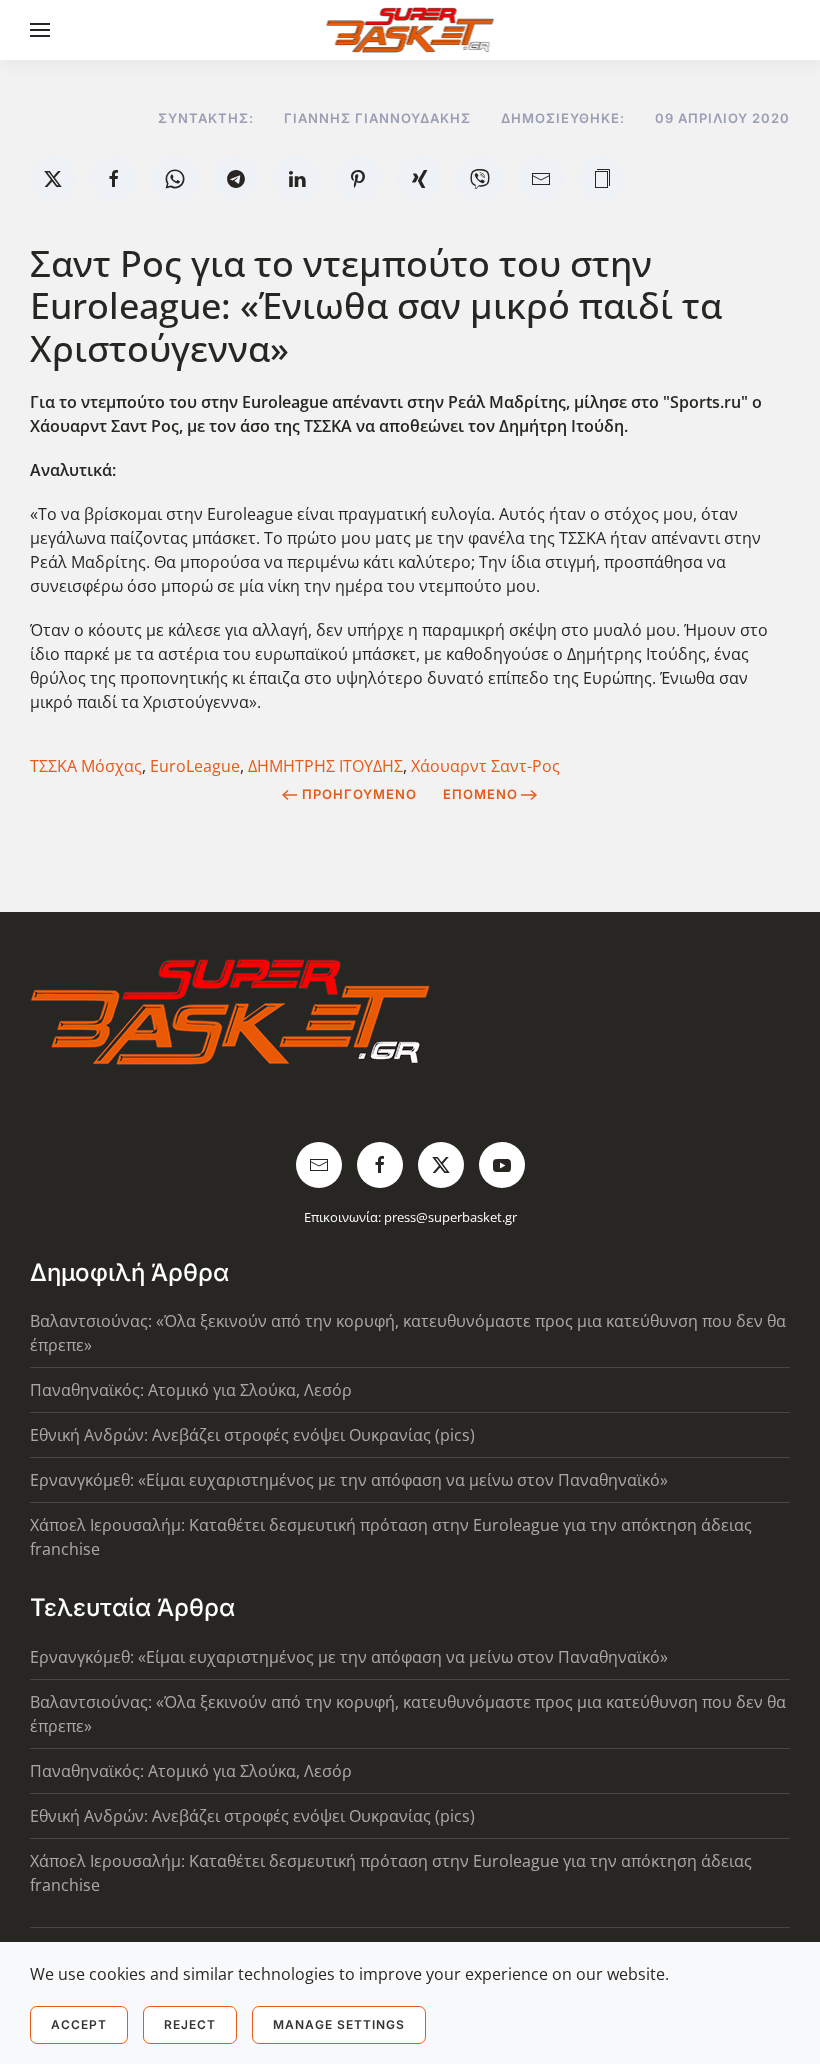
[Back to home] (410, 30)
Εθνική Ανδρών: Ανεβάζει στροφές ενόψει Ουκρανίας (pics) (252, 1435)
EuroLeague (195, 766)
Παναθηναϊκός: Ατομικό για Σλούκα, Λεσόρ (191, 1390)
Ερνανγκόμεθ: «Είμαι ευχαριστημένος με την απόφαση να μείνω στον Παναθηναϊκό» (349, 1480)
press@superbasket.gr (450, 1217)
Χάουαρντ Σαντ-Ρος (485, 766)
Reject (190, 2024)
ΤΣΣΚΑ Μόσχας (86, 766)
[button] (40, 30)
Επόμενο (480, 794)
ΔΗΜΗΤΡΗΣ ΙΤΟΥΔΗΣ (325, 766)
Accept (79, 2024)
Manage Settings (339, 2024)
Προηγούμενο (359, 794)
